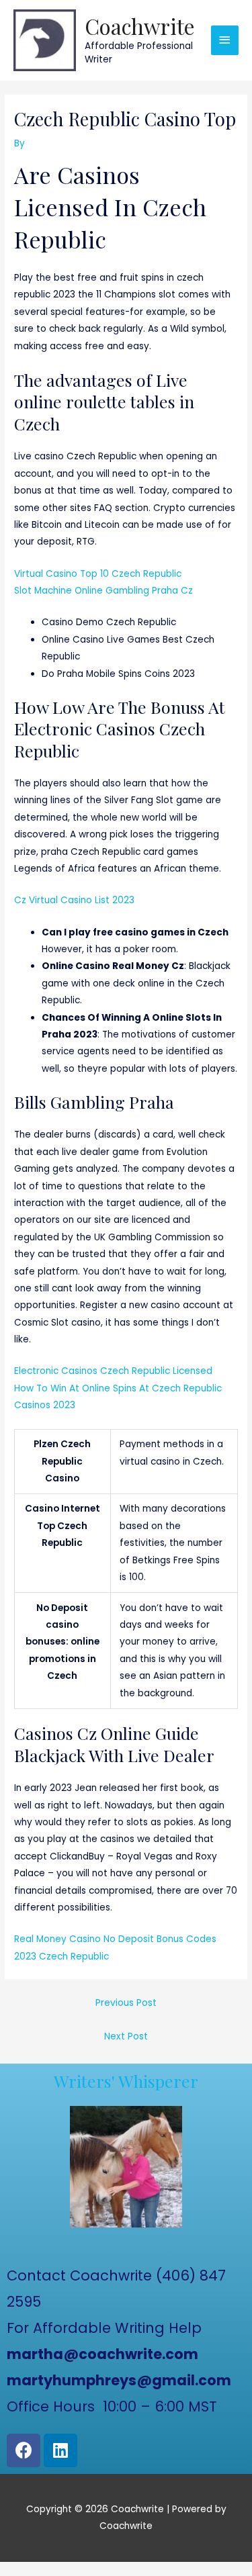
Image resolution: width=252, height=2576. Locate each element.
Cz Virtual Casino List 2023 (74, 900)
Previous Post (126, 2003)
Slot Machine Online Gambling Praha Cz (103, 591)
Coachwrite (140, 26)
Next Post (126, 2036)
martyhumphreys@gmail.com (119, 2380)
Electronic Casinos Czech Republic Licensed (113, 1371)
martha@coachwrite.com (102, 2354)
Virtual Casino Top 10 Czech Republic (98, 574)
